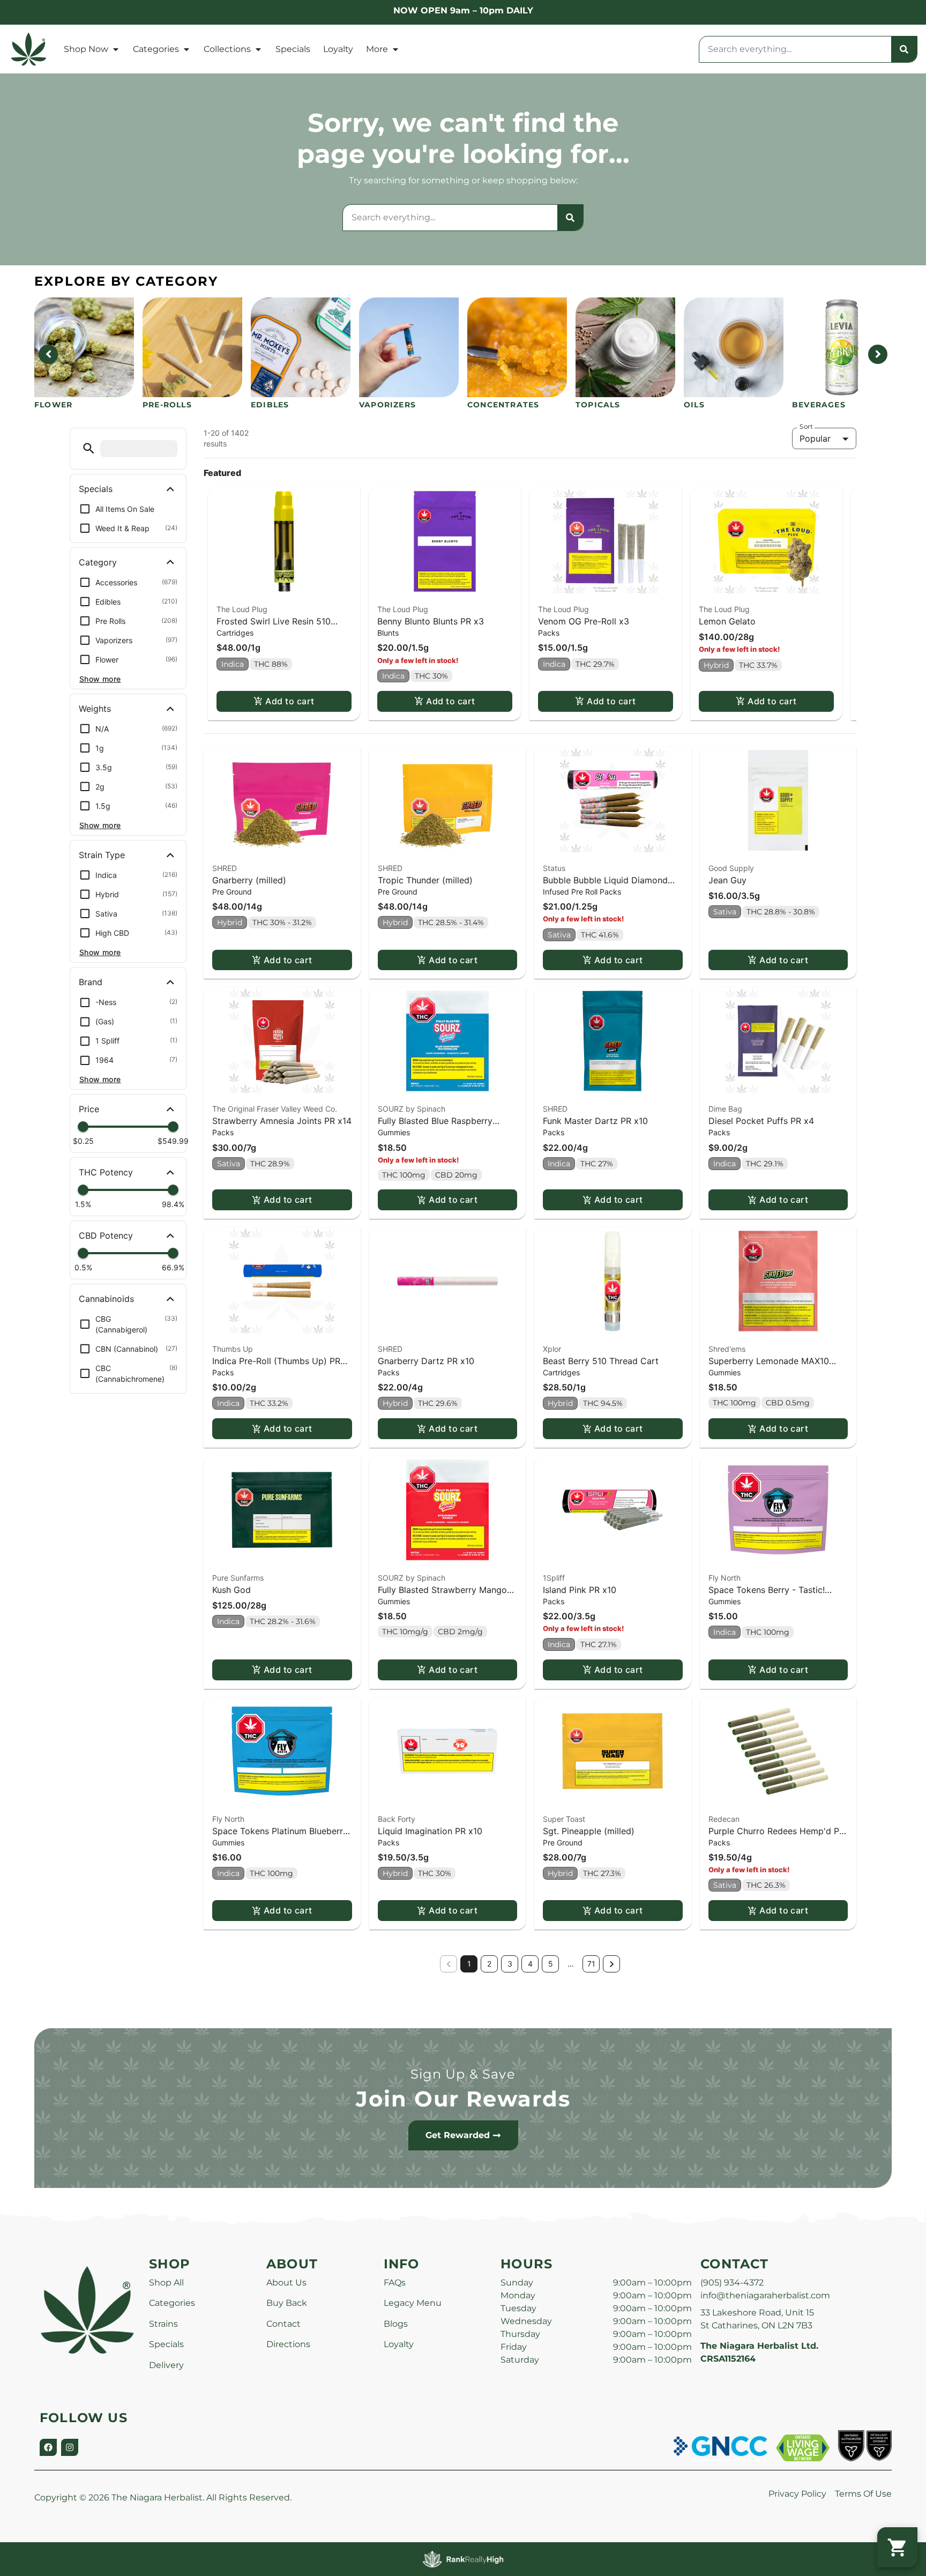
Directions (288, 2344)
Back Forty (397, 1819)
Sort (806, 427)
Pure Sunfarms (238, 1578)
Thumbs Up (233, 1349)
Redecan (724, 1819)
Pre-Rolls (167, 405)
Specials (293, 49)
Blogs (396, 2324)
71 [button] (591, 1964)
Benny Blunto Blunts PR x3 (431, 621)
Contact (283, 2324)
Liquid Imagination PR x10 (430, 1831)
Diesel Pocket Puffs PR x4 (761, 1121)
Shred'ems (727, 1349)
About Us (286, 2283)
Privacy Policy (797, 2494)
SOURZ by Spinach (412, 1109)
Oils (694, 405)
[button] (89, 448)
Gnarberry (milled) (249, 880)
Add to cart (290, 701)
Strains (163, 2324)
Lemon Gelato (727, 621)
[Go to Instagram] (70, 2447)
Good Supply (731, 868)
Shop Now (86, 49)
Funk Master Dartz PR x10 (595, 1121)
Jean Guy (727, 880)
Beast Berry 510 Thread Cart (601, 1361)
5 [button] (551, 1964)
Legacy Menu (413, 2303)
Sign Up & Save (463, 2074)
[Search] (904, 49)
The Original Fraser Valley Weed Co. (275, 1109)
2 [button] (489, 1964)
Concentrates (503, 405)
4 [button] (530, 1964)
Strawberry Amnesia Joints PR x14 (282, 1121)
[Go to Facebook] (48, 2447)
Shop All (166, 2283)
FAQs (395, 2283)
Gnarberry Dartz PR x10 (426, 1361)
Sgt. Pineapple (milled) (589, 1831)
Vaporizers (387, 405)
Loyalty (338, 49)
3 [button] (510, 1964)
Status (554, 868)
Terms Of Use (863, 2494)
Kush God (231, 1590)
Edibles (270, 405)
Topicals (598, 405)
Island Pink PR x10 (580, 1590)
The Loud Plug (242, 609)
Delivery (166, 2365)
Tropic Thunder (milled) (425, 880)
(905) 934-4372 (732, 2283)
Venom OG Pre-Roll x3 (584, 621)
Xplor (552, 1349)
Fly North (725, 1578)
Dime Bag (725, 1109)
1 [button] (469, 1964)
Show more (100, 679)
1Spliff (554, 1578)
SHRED (225, 868)
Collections (227, 49)
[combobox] (795, 49)
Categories (156, 49)
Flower (53, 405)
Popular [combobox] (815, 438)
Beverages (819, 405)
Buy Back (287, 2303)
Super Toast (564, 1819)
